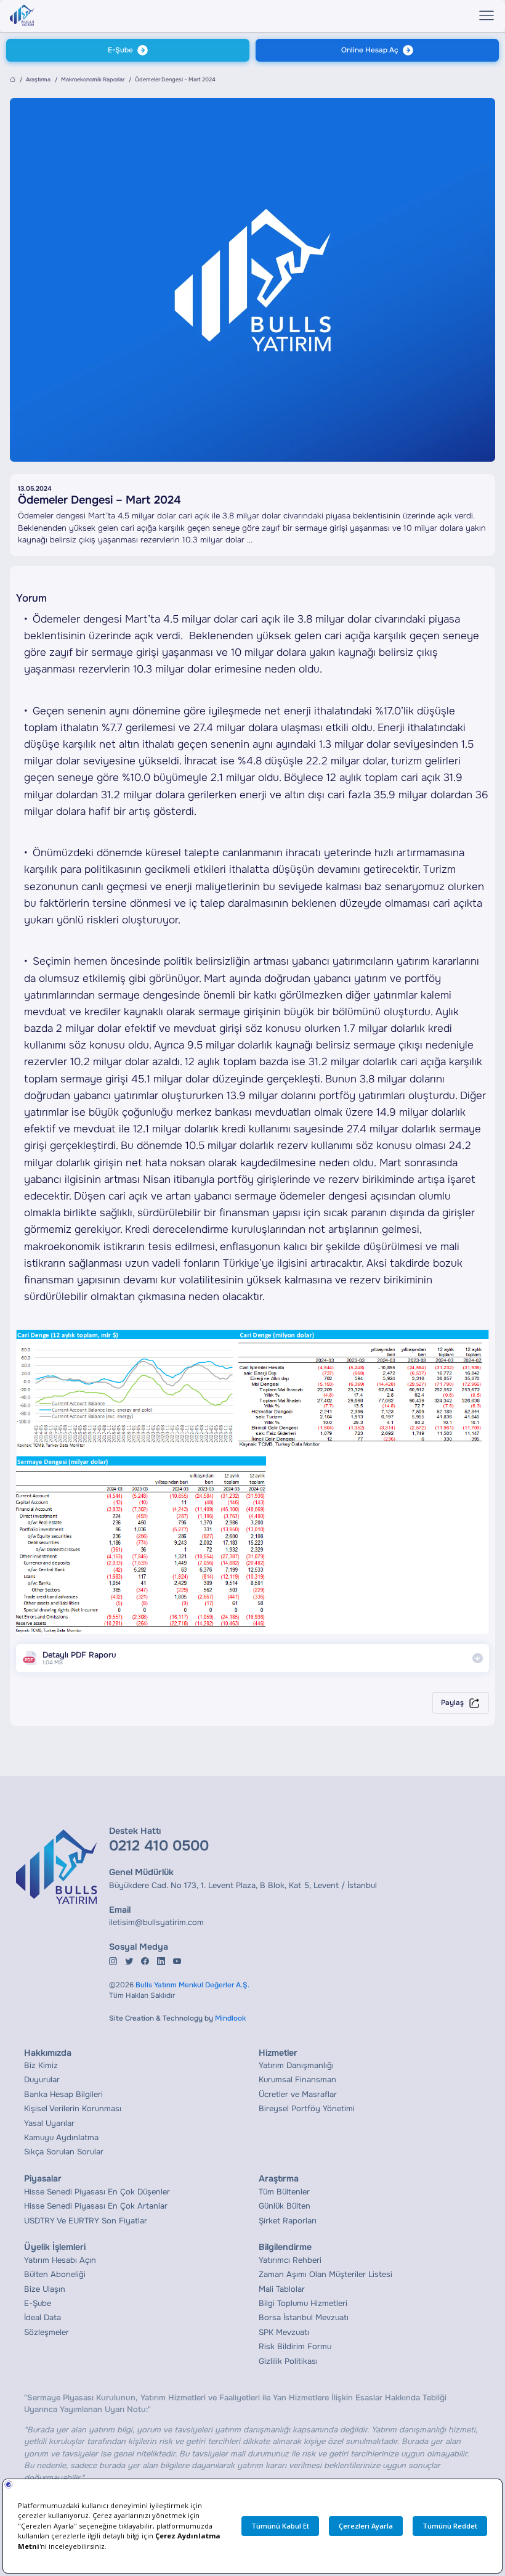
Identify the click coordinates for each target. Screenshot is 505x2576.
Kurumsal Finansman (297, 2079)
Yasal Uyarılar (49, 2123)
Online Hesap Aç (370, 50)
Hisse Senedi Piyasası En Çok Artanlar (96, 2206)
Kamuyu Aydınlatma (61, 2137)
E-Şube (120, 50)
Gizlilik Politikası (288, 2361)
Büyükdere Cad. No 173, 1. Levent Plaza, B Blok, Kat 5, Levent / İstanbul (243, 1885)
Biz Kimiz (41, 2065)
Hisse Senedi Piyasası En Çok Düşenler (97, 2192)
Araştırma (38, 80)
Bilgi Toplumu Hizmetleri (303, 2303)
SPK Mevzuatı (284, 2332)
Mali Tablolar (282, 2289)
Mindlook (230, 2018)
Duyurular (42, 2079)
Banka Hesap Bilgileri (63, 2094)
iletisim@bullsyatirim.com (156, 1922)
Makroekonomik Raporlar (93, 80)
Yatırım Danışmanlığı (296, 2065)
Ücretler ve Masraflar (298, 2094)
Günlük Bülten (285, 2206)
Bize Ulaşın (45, 2289)
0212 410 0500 (159, 1846)
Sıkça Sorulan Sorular (64, 2152)
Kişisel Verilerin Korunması (73, 2108)
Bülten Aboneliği (55, 2274)
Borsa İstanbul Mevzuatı (304, 2317)
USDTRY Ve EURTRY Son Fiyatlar (86, 2221)
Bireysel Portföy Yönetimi (307, 2108)
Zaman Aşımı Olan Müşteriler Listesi (325, 2274)
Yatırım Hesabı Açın (60, 2260)
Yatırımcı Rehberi (290, 2260)
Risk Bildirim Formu (295, 2346)
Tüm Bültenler (284, 2192)
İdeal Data (42, 2317)
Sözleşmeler (46, 2332)
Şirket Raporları (288, 2221)
